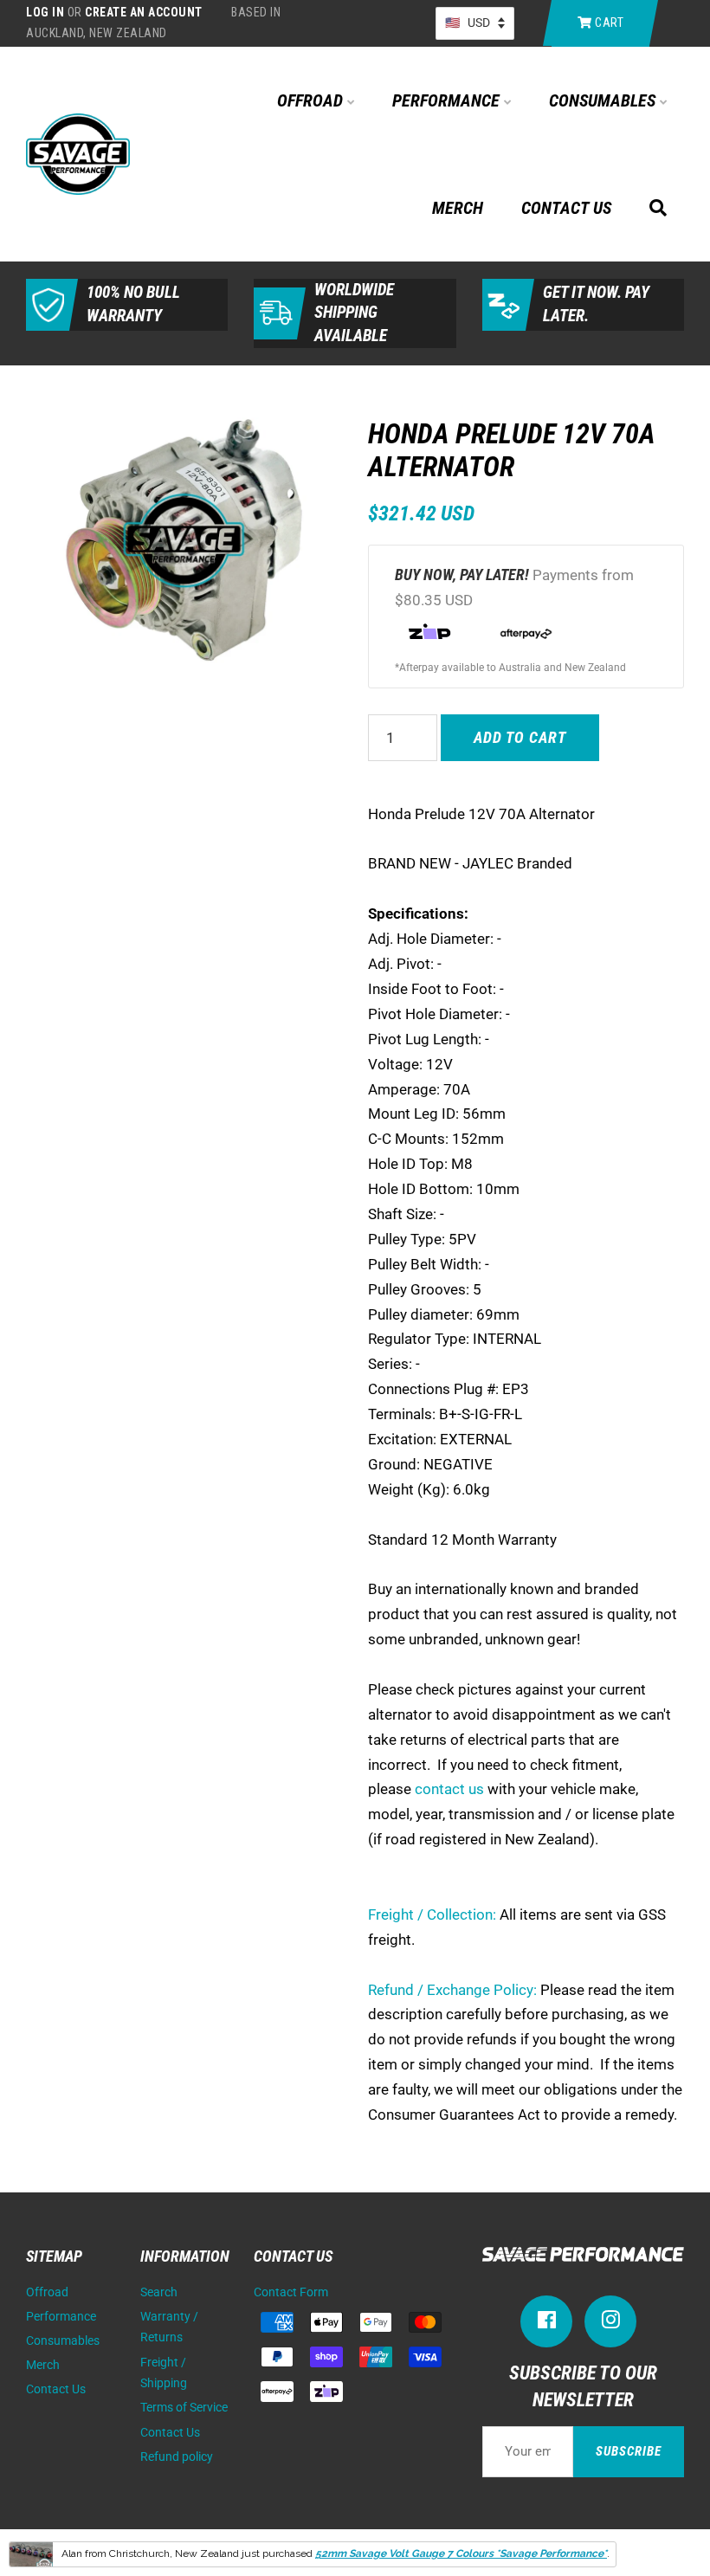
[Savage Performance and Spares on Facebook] (546, 2324)
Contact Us (566, 208)
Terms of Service (184, 2408)
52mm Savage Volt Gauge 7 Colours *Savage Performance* (461, 2553)
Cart (608, 23)
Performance (448, 100)
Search (159, 2292)
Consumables (604, 100)
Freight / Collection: (432, 1914)
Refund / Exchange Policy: (452, 1990)
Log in (45, 12)
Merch (458, 208)
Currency (475, 23)
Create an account (144, 12)
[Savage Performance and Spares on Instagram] (610, 2324)
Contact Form (291, 2292)
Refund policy (177, 2457)
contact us (449, 1789)
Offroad (312, 100)
